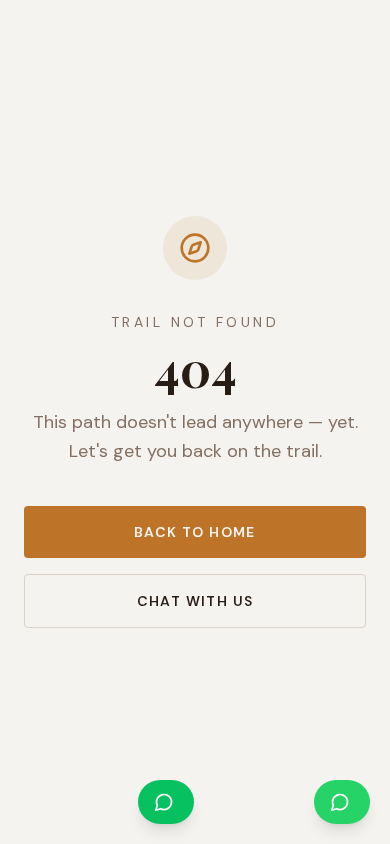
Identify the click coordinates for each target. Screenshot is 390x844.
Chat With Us (195, 601)
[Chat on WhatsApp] (342, 802)
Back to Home (195, 532)
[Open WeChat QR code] (166, 802)
